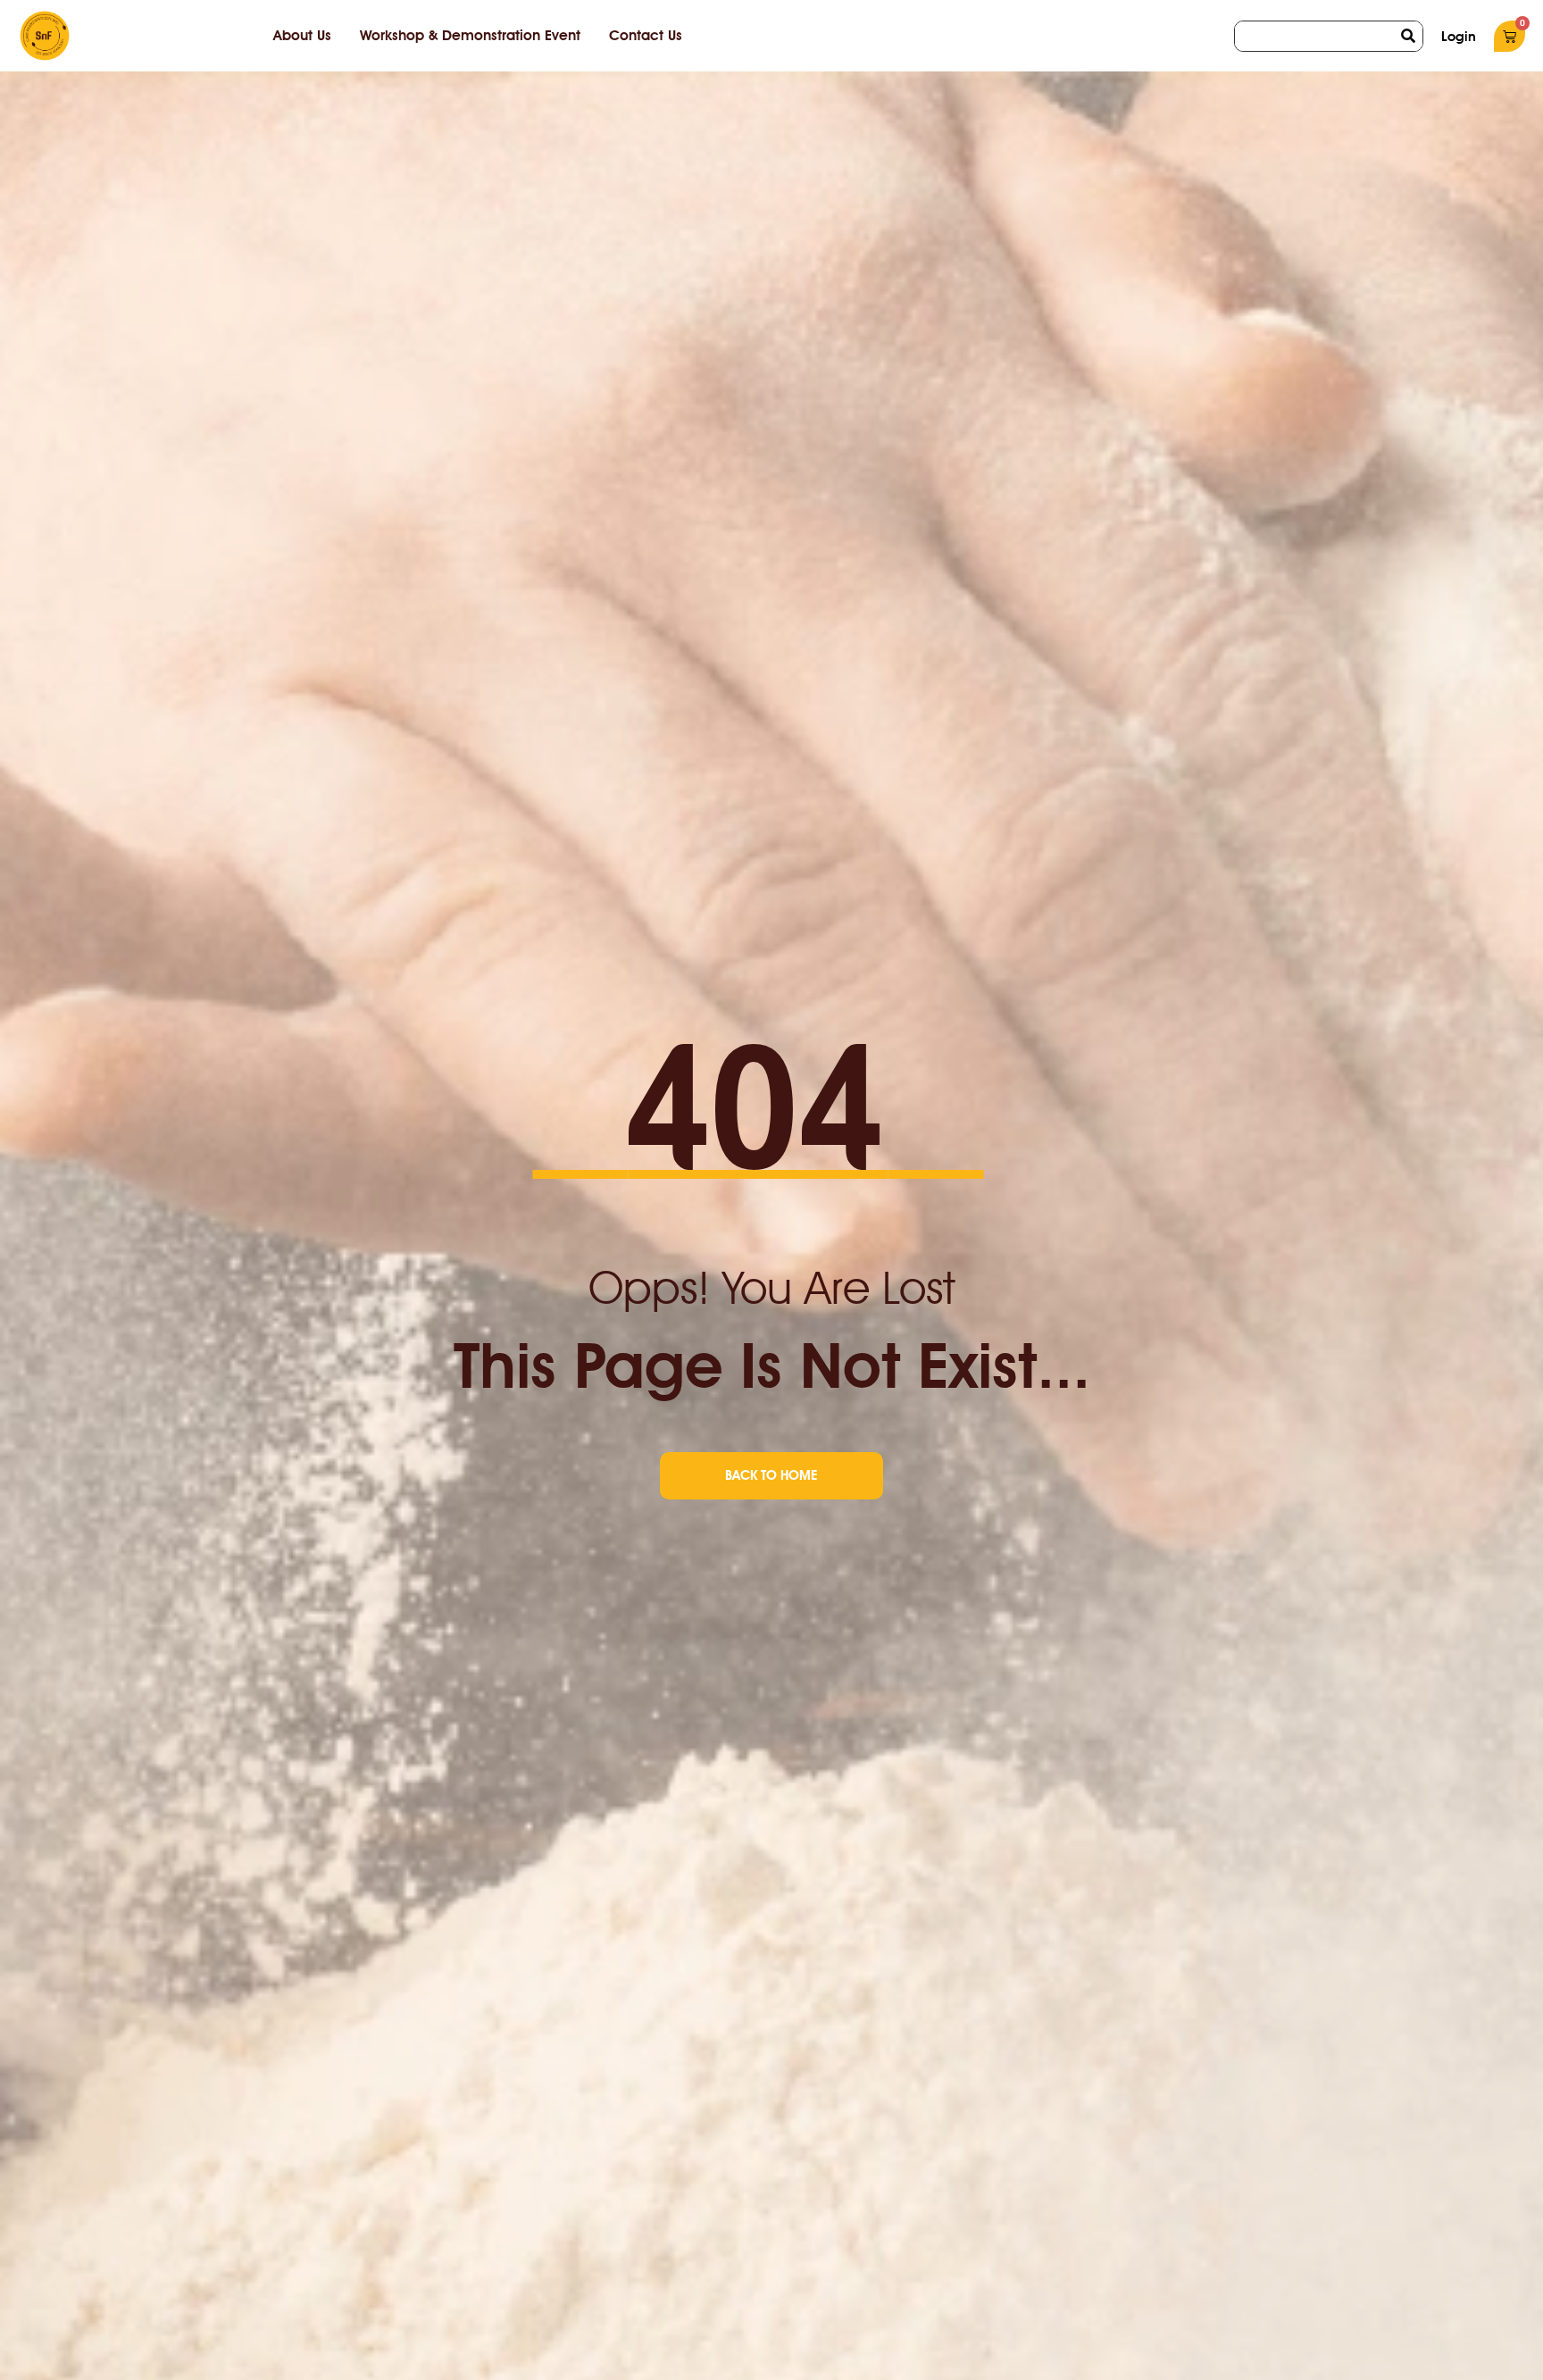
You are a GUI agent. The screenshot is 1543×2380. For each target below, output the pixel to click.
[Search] (1408, 36)
